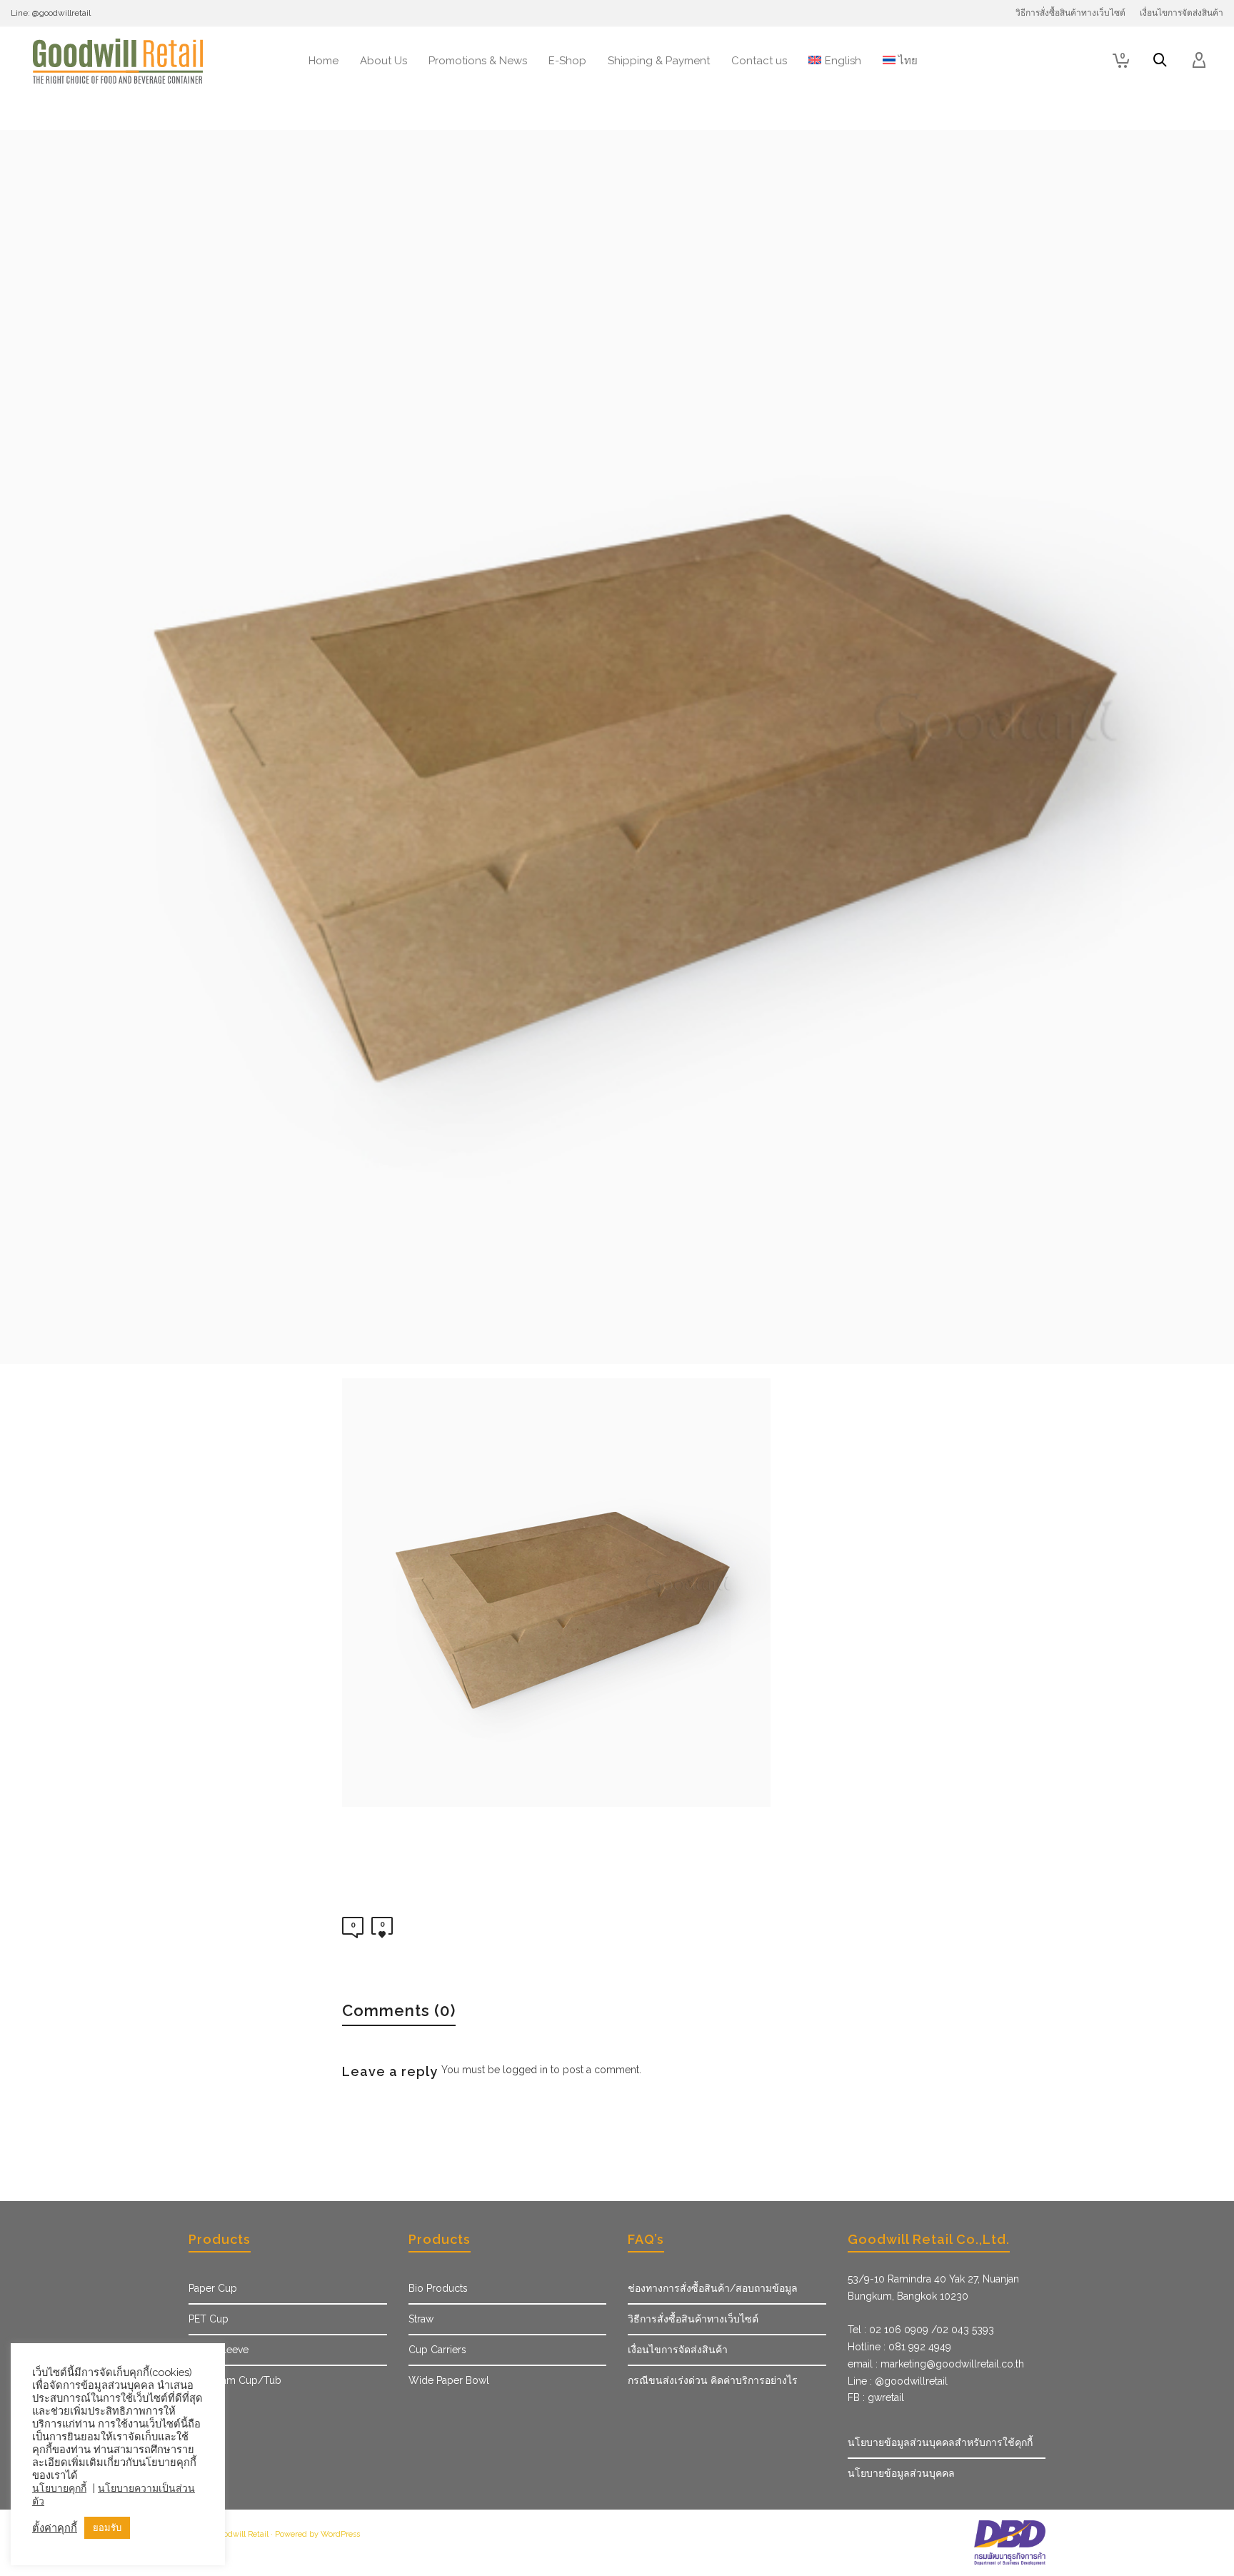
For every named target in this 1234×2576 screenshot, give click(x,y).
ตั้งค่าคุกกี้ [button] (55, 2528)
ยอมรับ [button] (107, 2528)
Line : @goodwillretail (898, 2381)
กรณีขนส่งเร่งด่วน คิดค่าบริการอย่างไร (713, 2380)
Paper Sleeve (219, 2350)
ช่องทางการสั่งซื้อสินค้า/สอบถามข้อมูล (713, 2288)
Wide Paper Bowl (449, 2380)
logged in (525, 2070)
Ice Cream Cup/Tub (235, 2380)
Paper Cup (213, 2288)
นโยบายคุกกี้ (59, 2488)
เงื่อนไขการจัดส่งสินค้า (678, 2350)
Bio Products (438, 2288)
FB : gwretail (876, 2397)
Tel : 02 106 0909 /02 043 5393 (921, 2330)
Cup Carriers (437, 2350)
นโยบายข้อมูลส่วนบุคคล (901, 2473)
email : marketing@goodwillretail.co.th (936, 2364)
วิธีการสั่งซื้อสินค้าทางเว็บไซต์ (693, 2319)
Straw (421, 2319)
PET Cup (209, 2319)
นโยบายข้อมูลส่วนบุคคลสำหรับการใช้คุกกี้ (940, 2442)
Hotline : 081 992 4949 (899, 2347)
